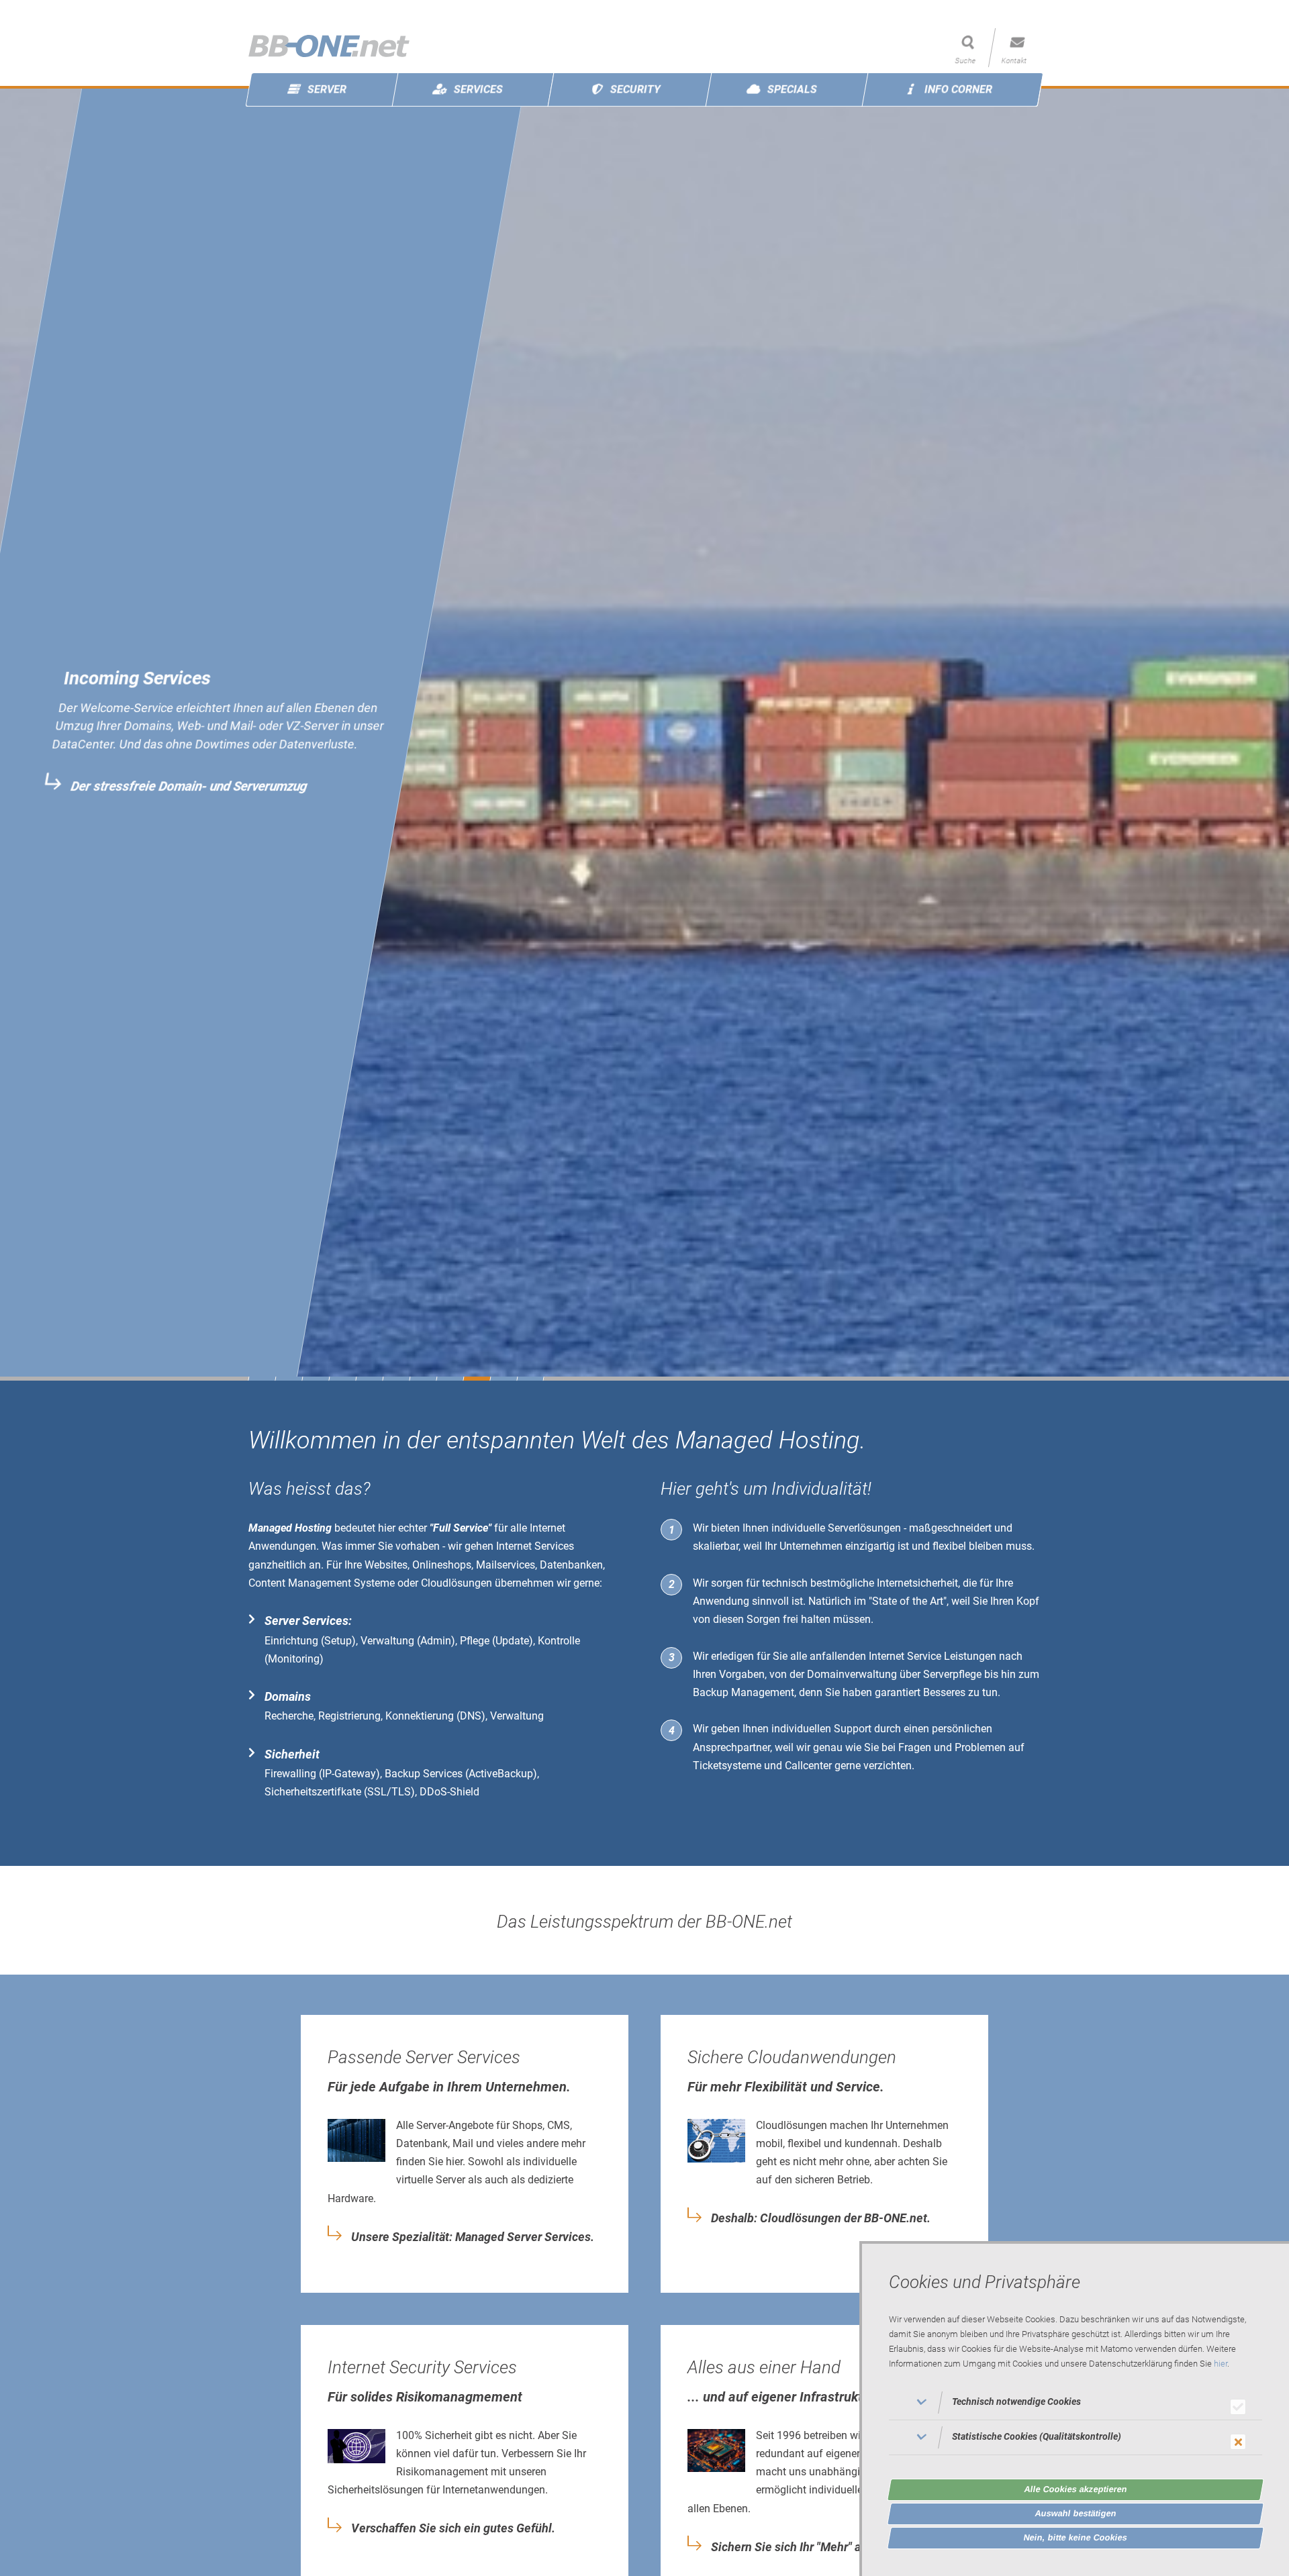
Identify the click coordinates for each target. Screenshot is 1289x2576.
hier (1221, 2364)
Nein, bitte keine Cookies (1076, 2537)
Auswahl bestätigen (1076, 2513)
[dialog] (1074, 2409)
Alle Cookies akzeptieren (1076, 2489)
